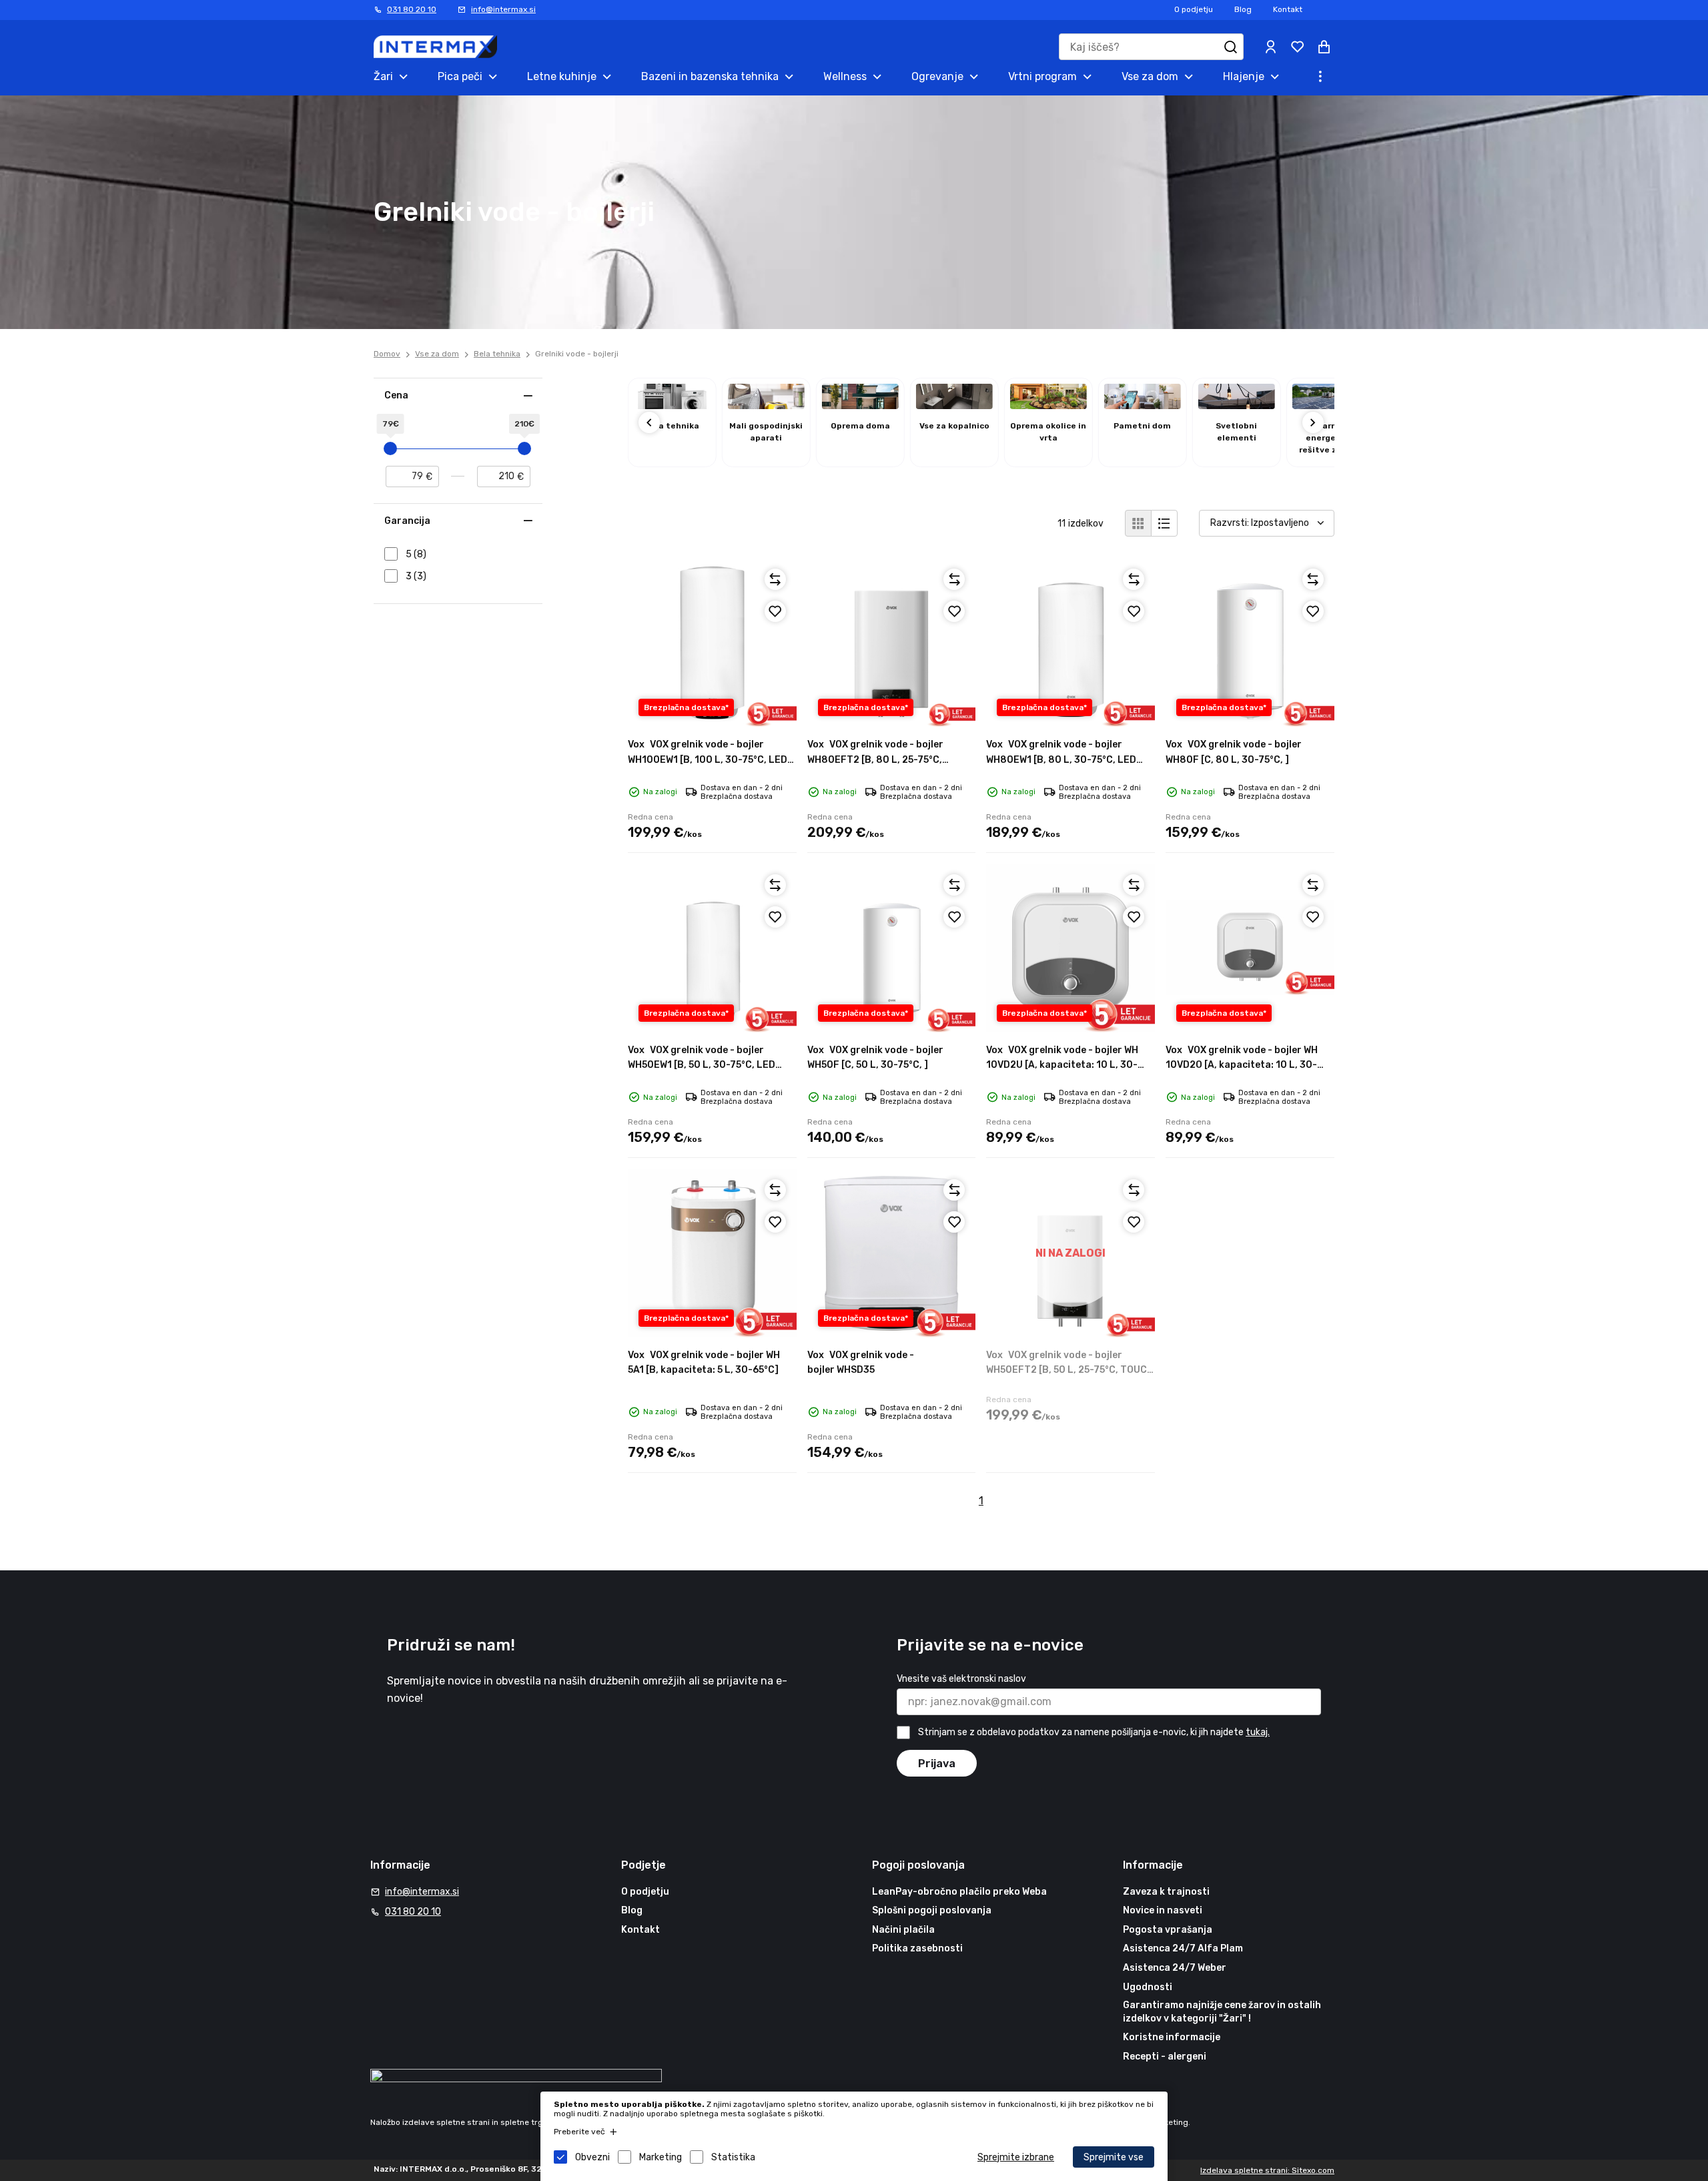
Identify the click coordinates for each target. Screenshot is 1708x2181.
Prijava (937, 1764)
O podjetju (1194, 9)
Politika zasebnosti (917, 1948)
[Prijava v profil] (1270, 47)
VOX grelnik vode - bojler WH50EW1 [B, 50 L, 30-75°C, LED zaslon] (702, 1065)
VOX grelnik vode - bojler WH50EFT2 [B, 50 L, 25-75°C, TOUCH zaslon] (1070, 1370)
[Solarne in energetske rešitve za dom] (1331, 405)
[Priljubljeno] (775, 611)
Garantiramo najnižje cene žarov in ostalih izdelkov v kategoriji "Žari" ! (1222, 2012)
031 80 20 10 (412, 9)
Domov (387, 354)
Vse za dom (437, 354)
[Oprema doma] (860, 405)
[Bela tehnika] (672, 405)
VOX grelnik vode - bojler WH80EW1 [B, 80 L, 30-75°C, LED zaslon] (1061, 759)
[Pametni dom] (1143, 405)
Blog (1243, 9)
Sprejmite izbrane (1016, 2157)
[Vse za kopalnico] (954, 405)
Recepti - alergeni (1165, 2057)
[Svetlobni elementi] (1237, 405)
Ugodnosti (1148, 1987)
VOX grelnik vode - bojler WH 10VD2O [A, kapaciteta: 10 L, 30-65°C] (1242, 1065)
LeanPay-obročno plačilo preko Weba (959, 1892)
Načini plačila (903, 1930)
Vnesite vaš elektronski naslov (961, 1679)
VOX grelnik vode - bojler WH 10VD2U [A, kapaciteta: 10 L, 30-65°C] (1062, 1065)
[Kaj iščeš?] (1230, 47)
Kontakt (1288, 9)
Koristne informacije (1172, 2037)
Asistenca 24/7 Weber (1175, 1968)
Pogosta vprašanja (1168, 1930)
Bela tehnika (497, 354)
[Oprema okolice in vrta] (1048, 405)
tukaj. (1258, 1732)
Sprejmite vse (1114, 2157)
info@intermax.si (503, 9)
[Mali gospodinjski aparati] (766, 405)
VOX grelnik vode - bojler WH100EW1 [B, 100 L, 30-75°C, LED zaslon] (708, 759)
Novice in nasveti (1163, 1910)
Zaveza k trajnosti (1166, 1892)
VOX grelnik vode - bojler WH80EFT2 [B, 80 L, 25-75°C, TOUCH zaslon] (875, 759)
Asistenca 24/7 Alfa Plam (1183, 1948)
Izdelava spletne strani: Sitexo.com (1267, 2170)
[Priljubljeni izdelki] (1297, 47)
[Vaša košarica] (1324, 47)
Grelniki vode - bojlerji (577, 354)
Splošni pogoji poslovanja (932, 1910)
